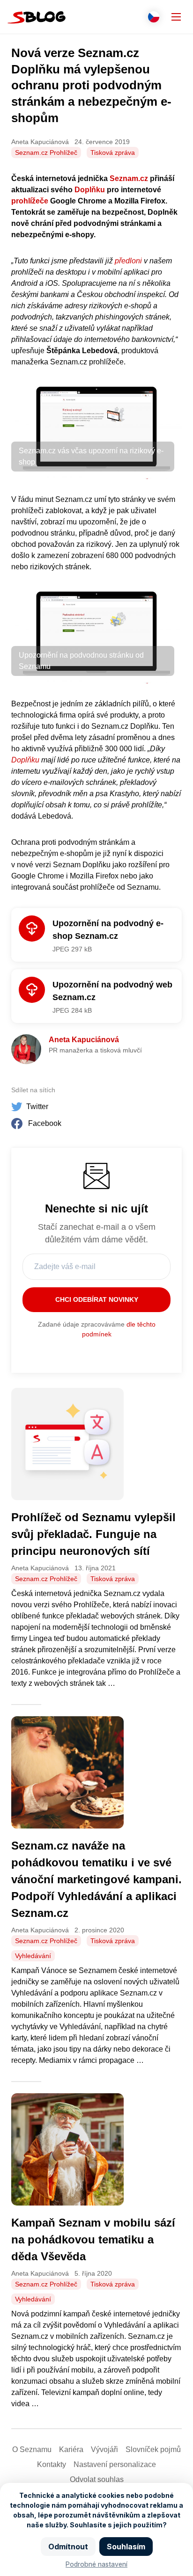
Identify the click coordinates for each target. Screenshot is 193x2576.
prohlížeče (30, 201)
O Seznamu (32, 2449)
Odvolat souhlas (97, 2479)
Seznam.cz (129, 178)
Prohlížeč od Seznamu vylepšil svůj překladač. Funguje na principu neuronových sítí (93, 1534)
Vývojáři (104, 2449)
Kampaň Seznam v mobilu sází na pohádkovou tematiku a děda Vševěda (93, 2239)
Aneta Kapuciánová (84, 1040)
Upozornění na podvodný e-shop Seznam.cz (108, 930)
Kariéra (71, 2449)
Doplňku (90, 190)
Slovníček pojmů (153, 2449)
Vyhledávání (33, 1956)
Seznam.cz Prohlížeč (46, 152)
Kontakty (52, 2464)
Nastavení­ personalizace (115, 2464)
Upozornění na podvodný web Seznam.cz (112, 991)
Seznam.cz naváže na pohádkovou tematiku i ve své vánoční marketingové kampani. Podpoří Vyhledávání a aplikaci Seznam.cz (96, 1879)
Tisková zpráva (113, 152)
